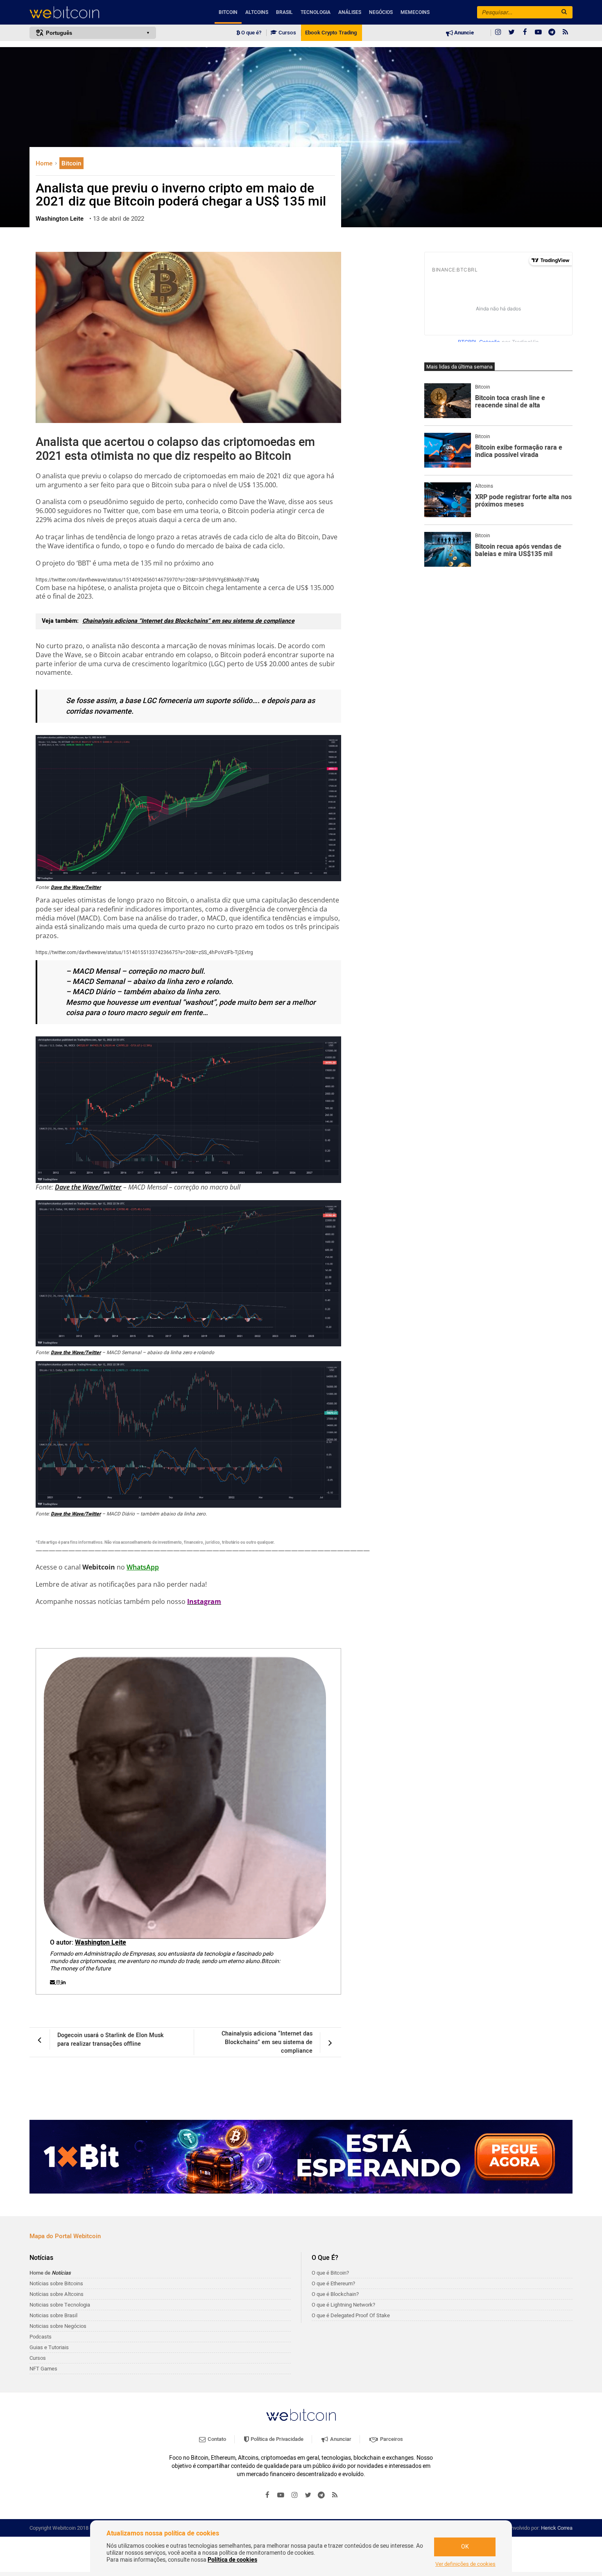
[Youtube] (539, 33)
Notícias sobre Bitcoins (56, 2283)
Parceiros (391, 2439)
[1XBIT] (301, 2157)
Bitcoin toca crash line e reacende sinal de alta (510, 402)
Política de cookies (232, 2560)
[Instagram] (498, 33)
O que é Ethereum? (333, 2283)
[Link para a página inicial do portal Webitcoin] (301, 2415)
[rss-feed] (566, 33)
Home (45, 163)
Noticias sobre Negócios (58, 2326)
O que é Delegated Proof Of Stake (351, 2315)
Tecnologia (316, 12)
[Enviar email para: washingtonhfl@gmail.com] (53, 1982)
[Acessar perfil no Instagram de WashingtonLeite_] (59, 1982)
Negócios (381, 12)
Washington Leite (101, 1943)
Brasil (284, 12)
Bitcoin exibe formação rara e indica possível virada (519, 451)
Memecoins (415, 12)
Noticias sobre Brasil (53, 2315)
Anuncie (463, 33)
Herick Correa (557, 2528)
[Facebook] (525, 33)
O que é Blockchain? (335, 2294)
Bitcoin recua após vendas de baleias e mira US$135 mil (518, 551)
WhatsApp (143, 1567)
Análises (350, 12)
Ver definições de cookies (465, 2564)
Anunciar (340, 2439)
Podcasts (41, 2337)
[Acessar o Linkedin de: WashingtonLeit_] (63, 1982)
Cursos (287, 33)
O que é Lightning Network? (343, 2305)
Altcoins (257, 12)
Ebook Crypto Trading (331, 33)
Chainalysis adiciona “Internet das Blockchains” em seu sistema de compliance (188, 621)
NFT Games (43, 2369)
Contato (216, 2439)
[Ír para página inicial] (93, 12)
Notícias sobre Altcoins (57, 2294)
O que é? (251, 33)
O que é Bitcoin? (330, 2273)
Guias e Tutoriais (49, 2347)
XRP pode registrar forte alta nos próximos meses (523, 501)
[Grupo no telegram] (552, 33)
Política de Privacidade (276, 2439)
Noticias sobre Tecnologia (60, 2305)
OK (465, 2547)
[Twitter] (511, 33)
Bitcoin (228, 12)
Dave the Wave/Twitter (76, 887)
